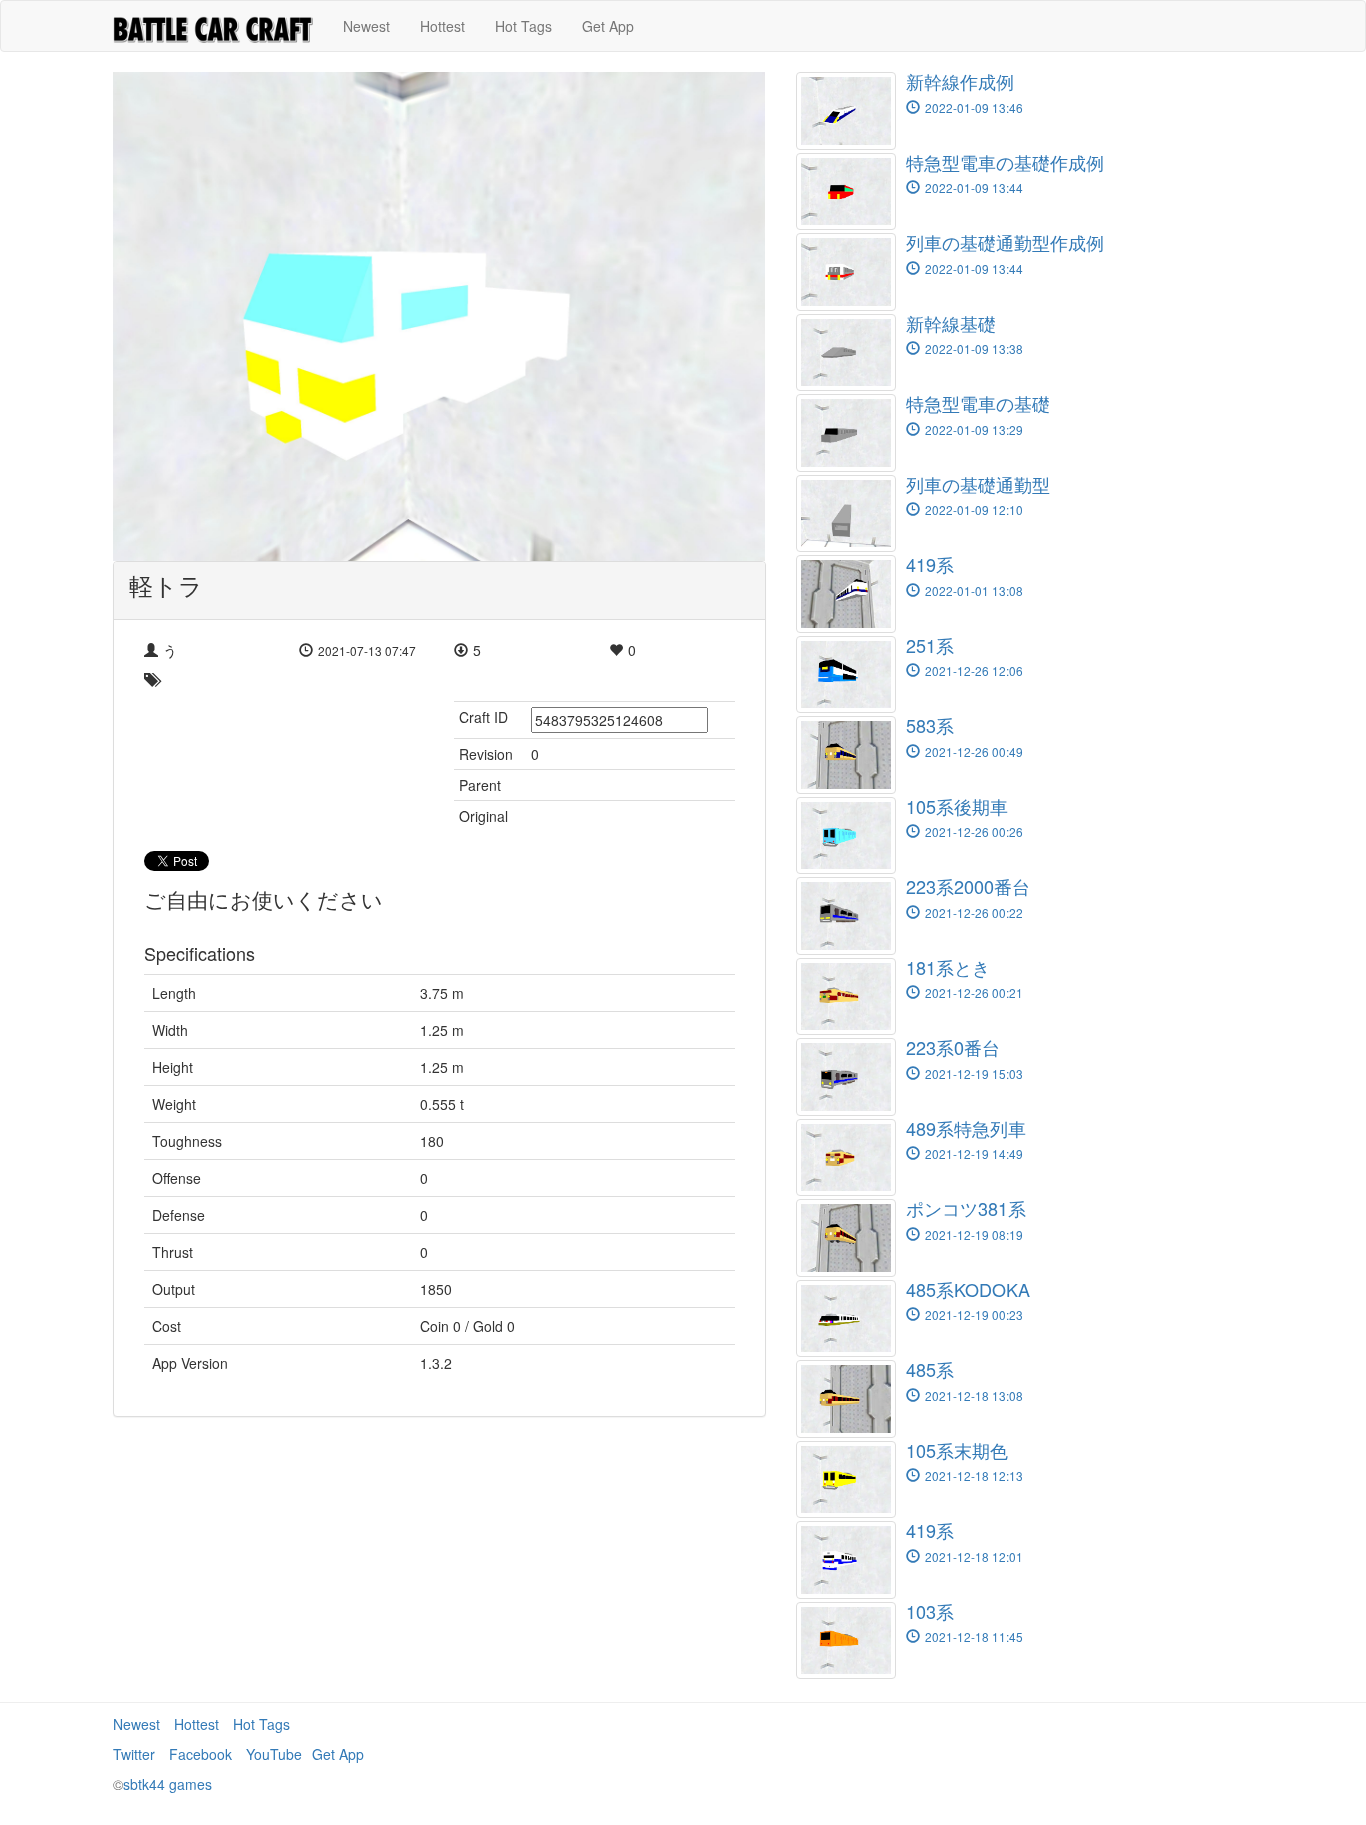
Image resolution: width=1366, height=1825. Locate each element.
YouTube (274, 1754)
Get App (608, 26)
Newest (366, 26)
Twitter (134, 1754)
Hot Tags (523, 26)
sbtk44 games (167, 1784)
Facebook (200, 1754)
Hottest (442, 26)
